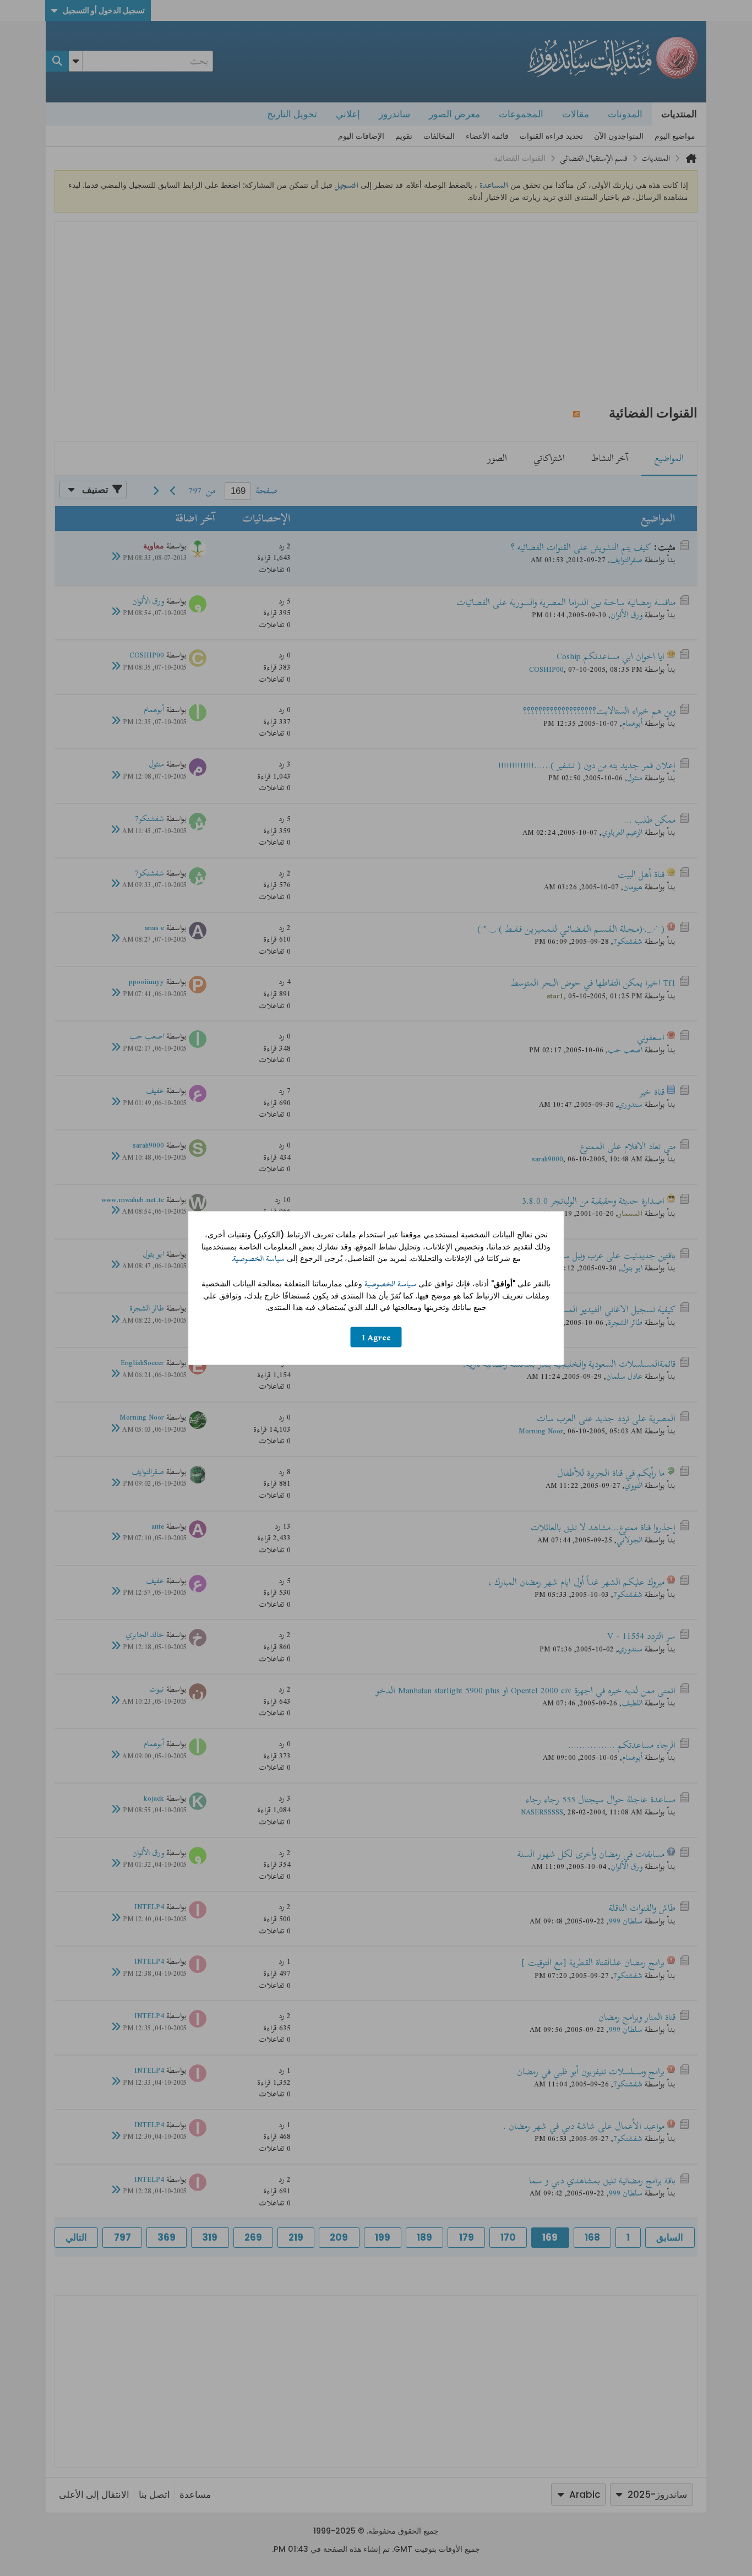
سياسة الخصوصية (259, 1259)
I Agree (376, 1337)
